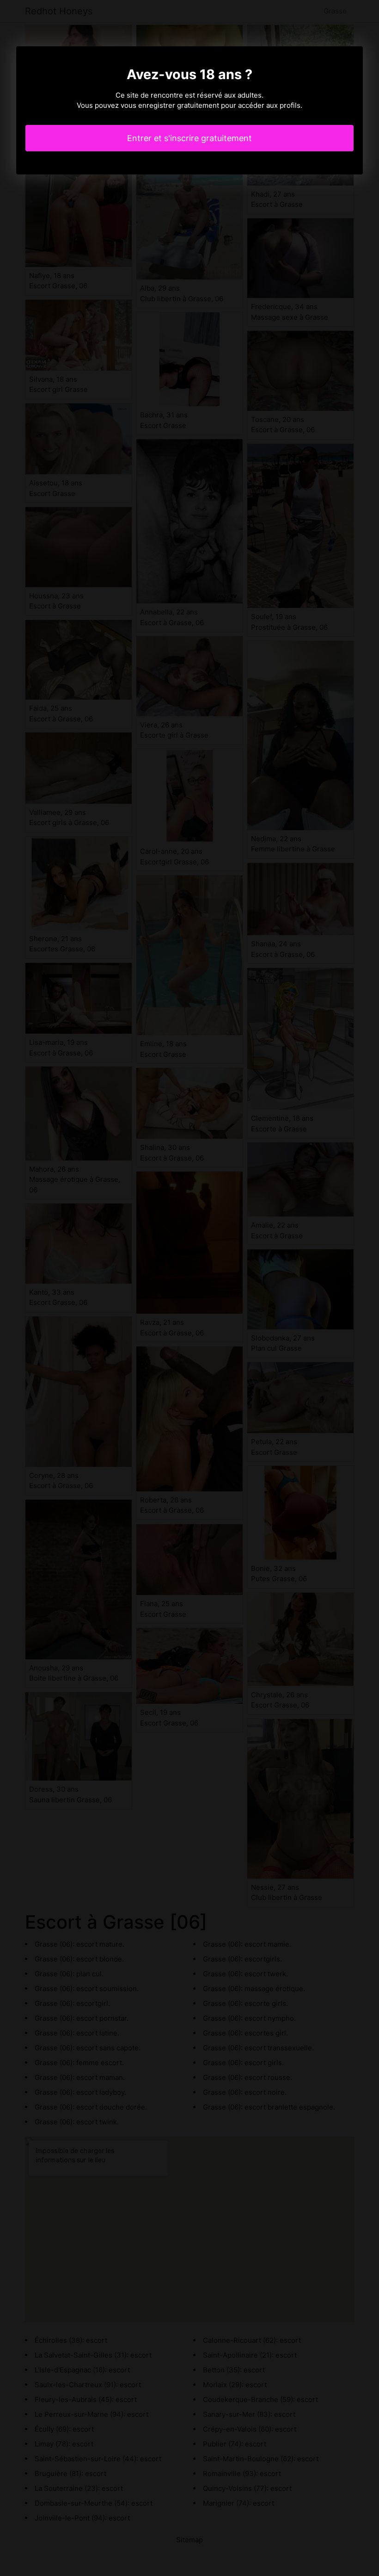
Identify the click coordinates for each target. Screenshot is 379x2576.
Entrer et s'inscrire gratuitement (189, 138)
